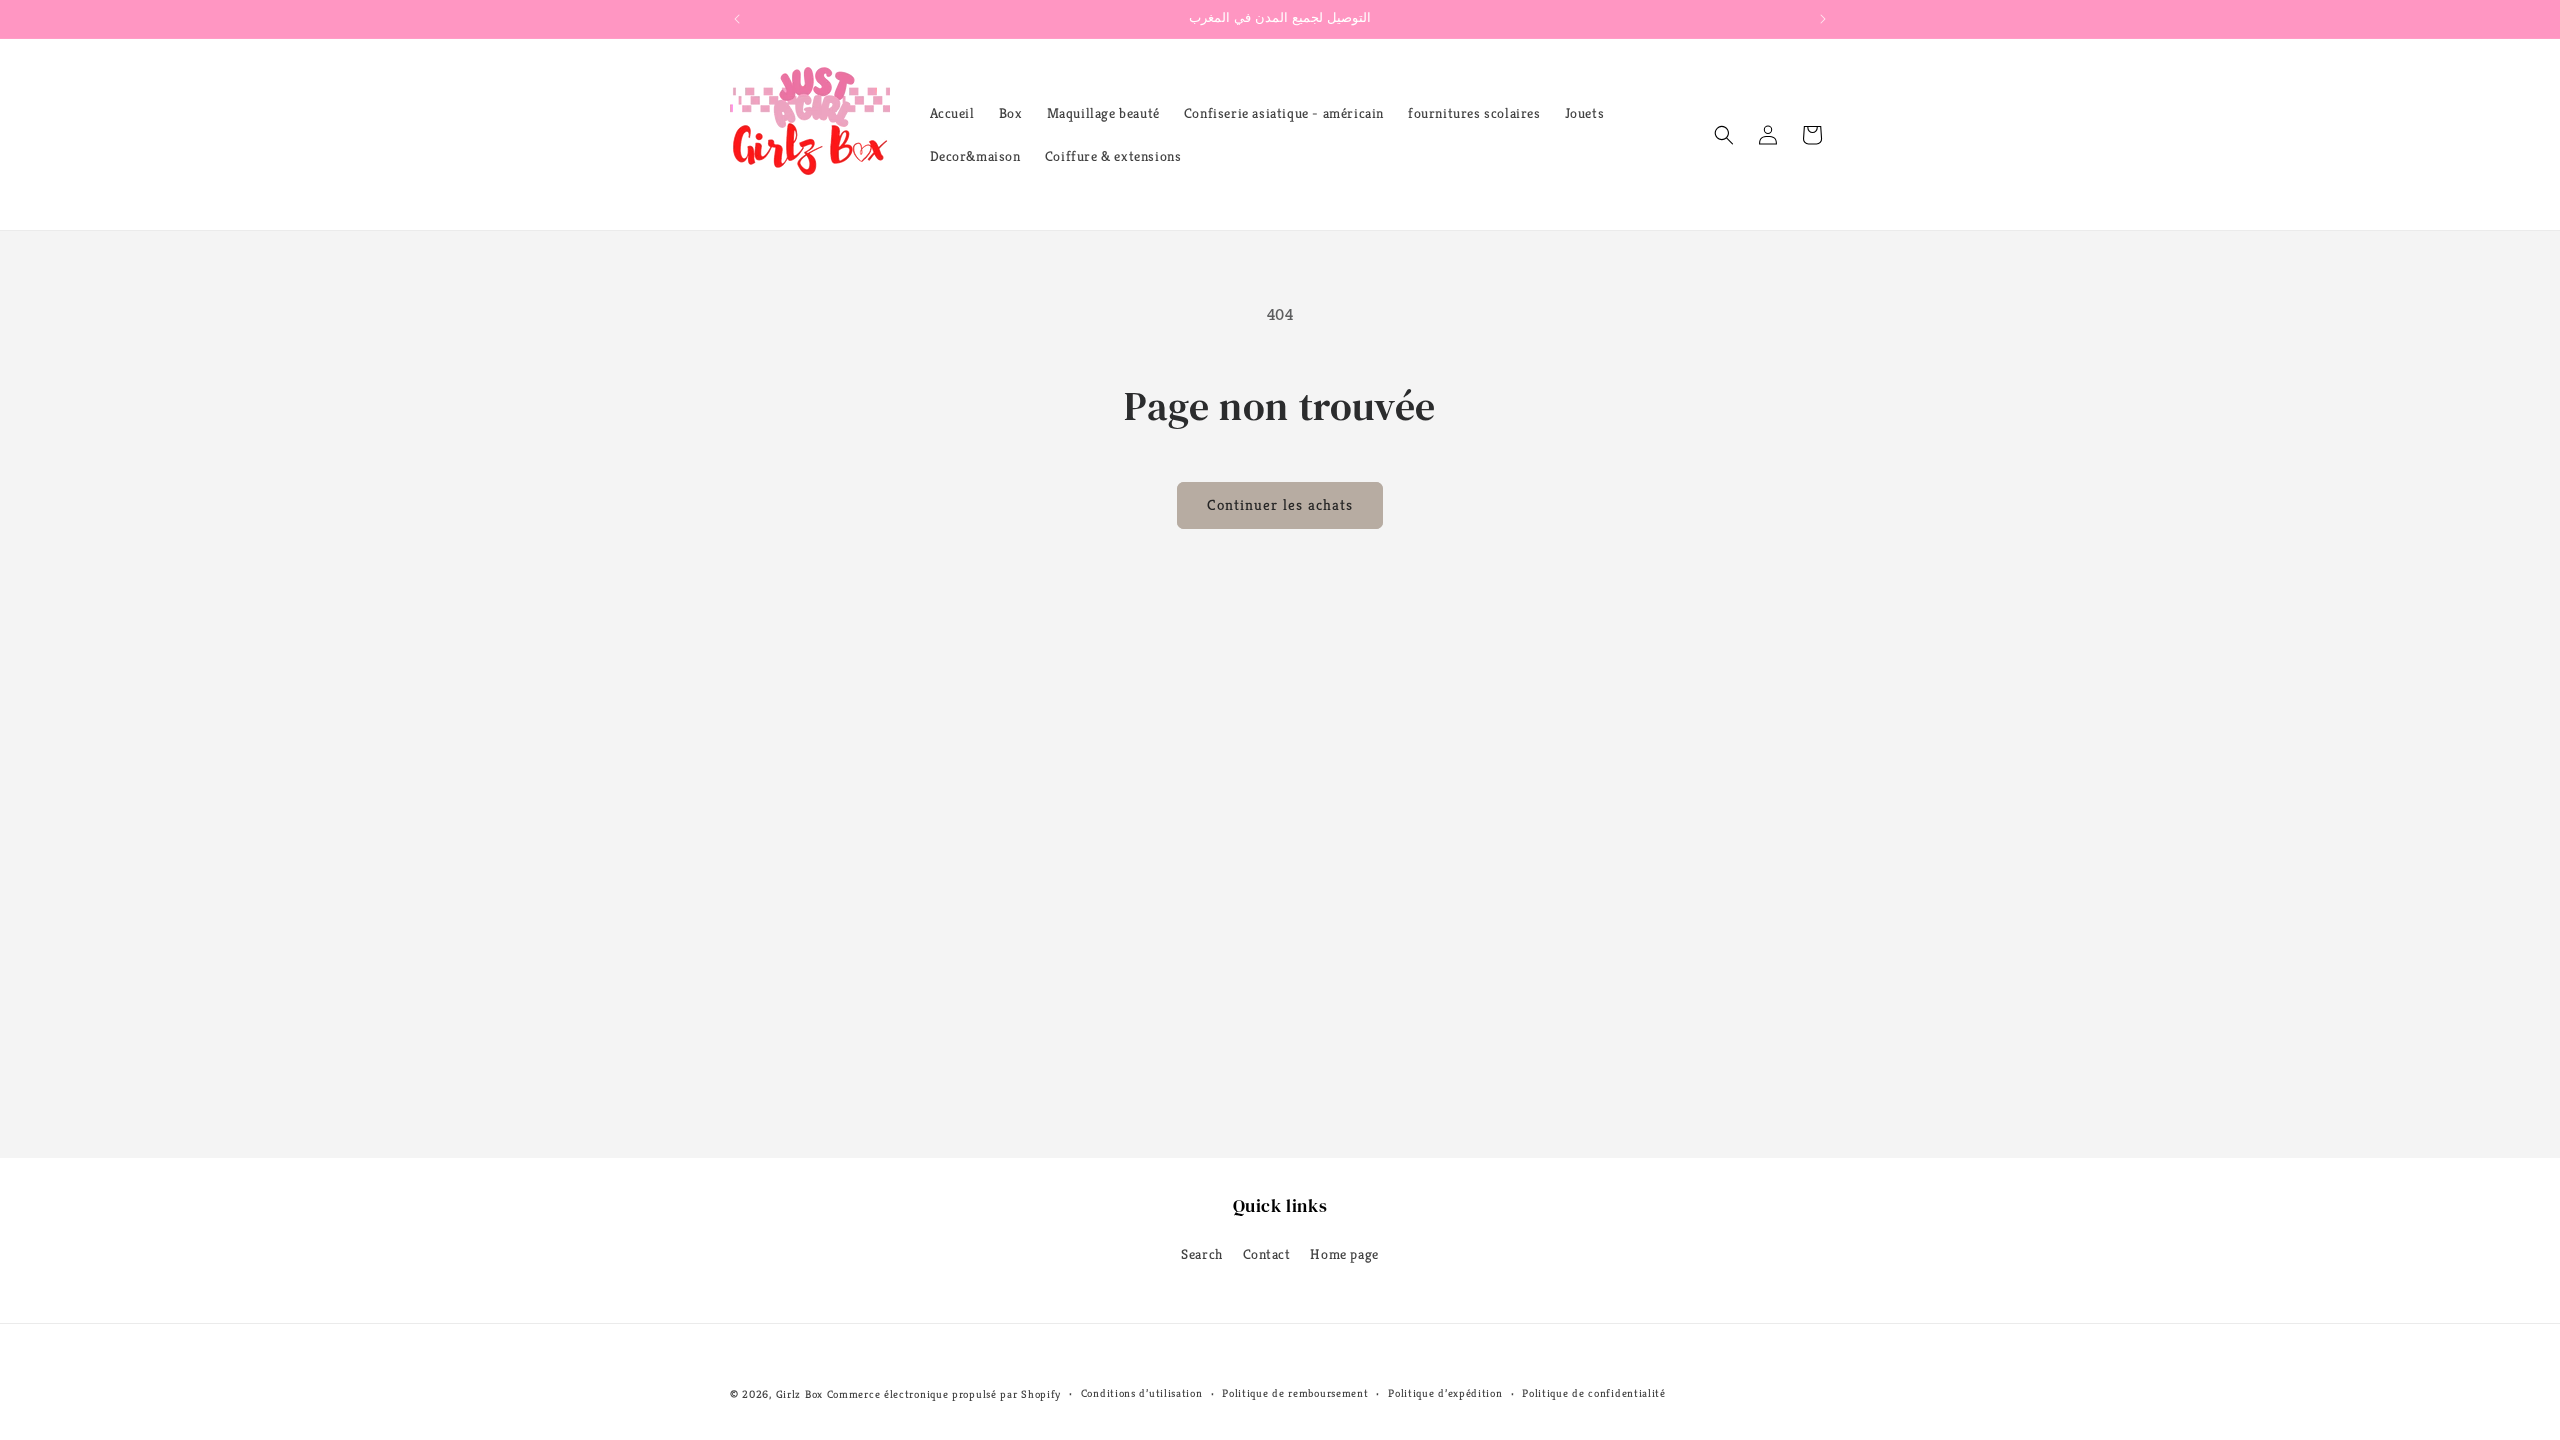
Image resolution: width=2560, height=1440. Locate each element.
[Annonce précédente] (737, 19)
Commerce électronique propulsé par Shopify (944, 1394)
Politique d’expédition (1445, 1393)
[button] (1724, 135)
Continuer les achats (1280, 504)
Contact (1267, 1254)
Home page (1344, 1254)
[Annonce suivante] (1823, 19)
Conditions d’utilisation (1142, 1393)
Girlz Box (799, 1394)
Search (1202, 1254)
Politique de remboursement (1295, 1393)
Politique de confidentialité (1594, 1393)
